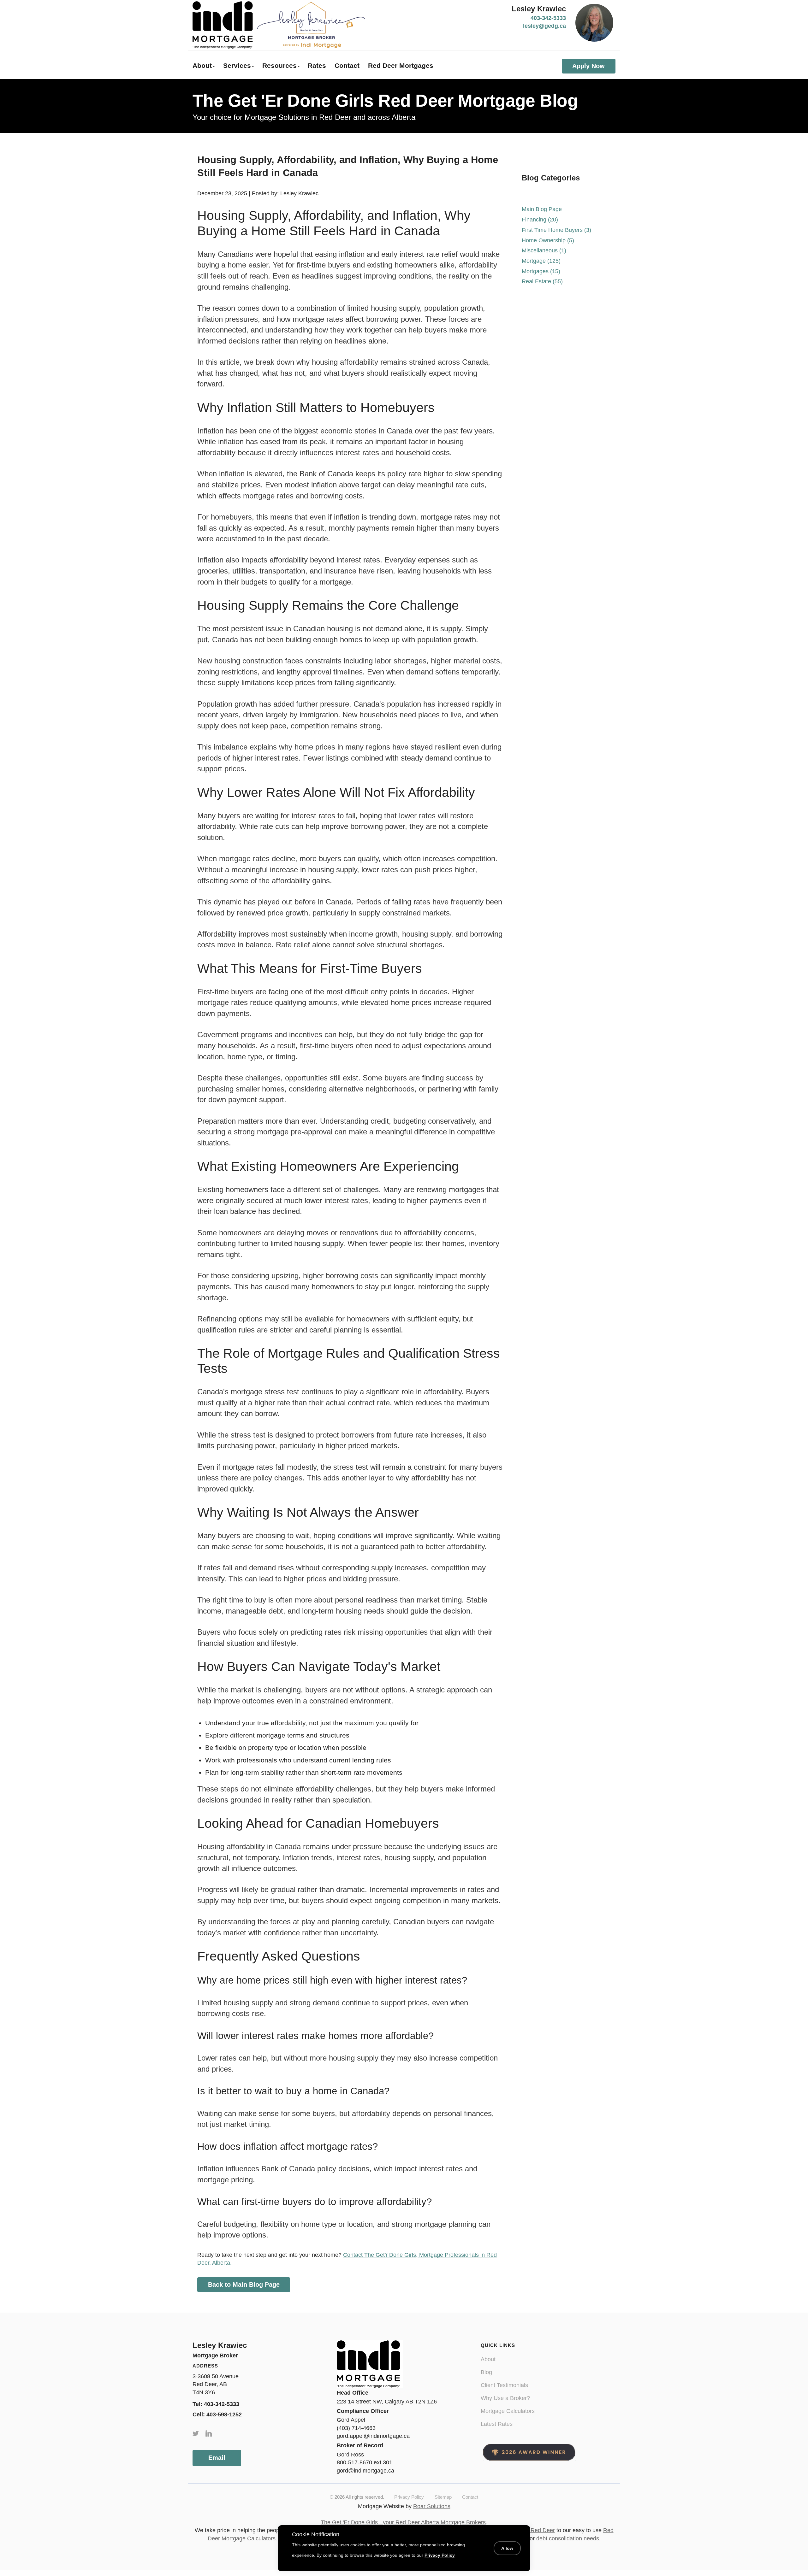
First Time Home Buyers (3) (556, 230)
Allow (507, 2548)
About (488, 2359)
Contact (347, 65)
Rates (317, 65)
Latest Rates (497, 2424)
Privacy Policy (409, 2497)
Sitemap (443, 2497)
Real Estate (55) (542, 281)
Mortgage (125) (541, 261)
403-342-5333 (548, 18)
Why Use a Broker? (505, 2398)
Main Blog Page (542, 209)
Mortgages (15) (541, 271)
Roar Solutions (432, 2506)
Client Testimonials (504, 2385)
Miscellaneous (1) (544, 250)
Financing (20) (540, 220)
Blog (486, 2372)
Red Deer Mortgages (401, 65)
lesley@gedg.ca (544, 26)
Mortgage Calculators (508, 2411)
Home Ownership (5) (548, 240)
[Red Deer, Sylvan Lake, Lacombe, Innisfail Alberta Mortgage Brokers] (279, 25)
